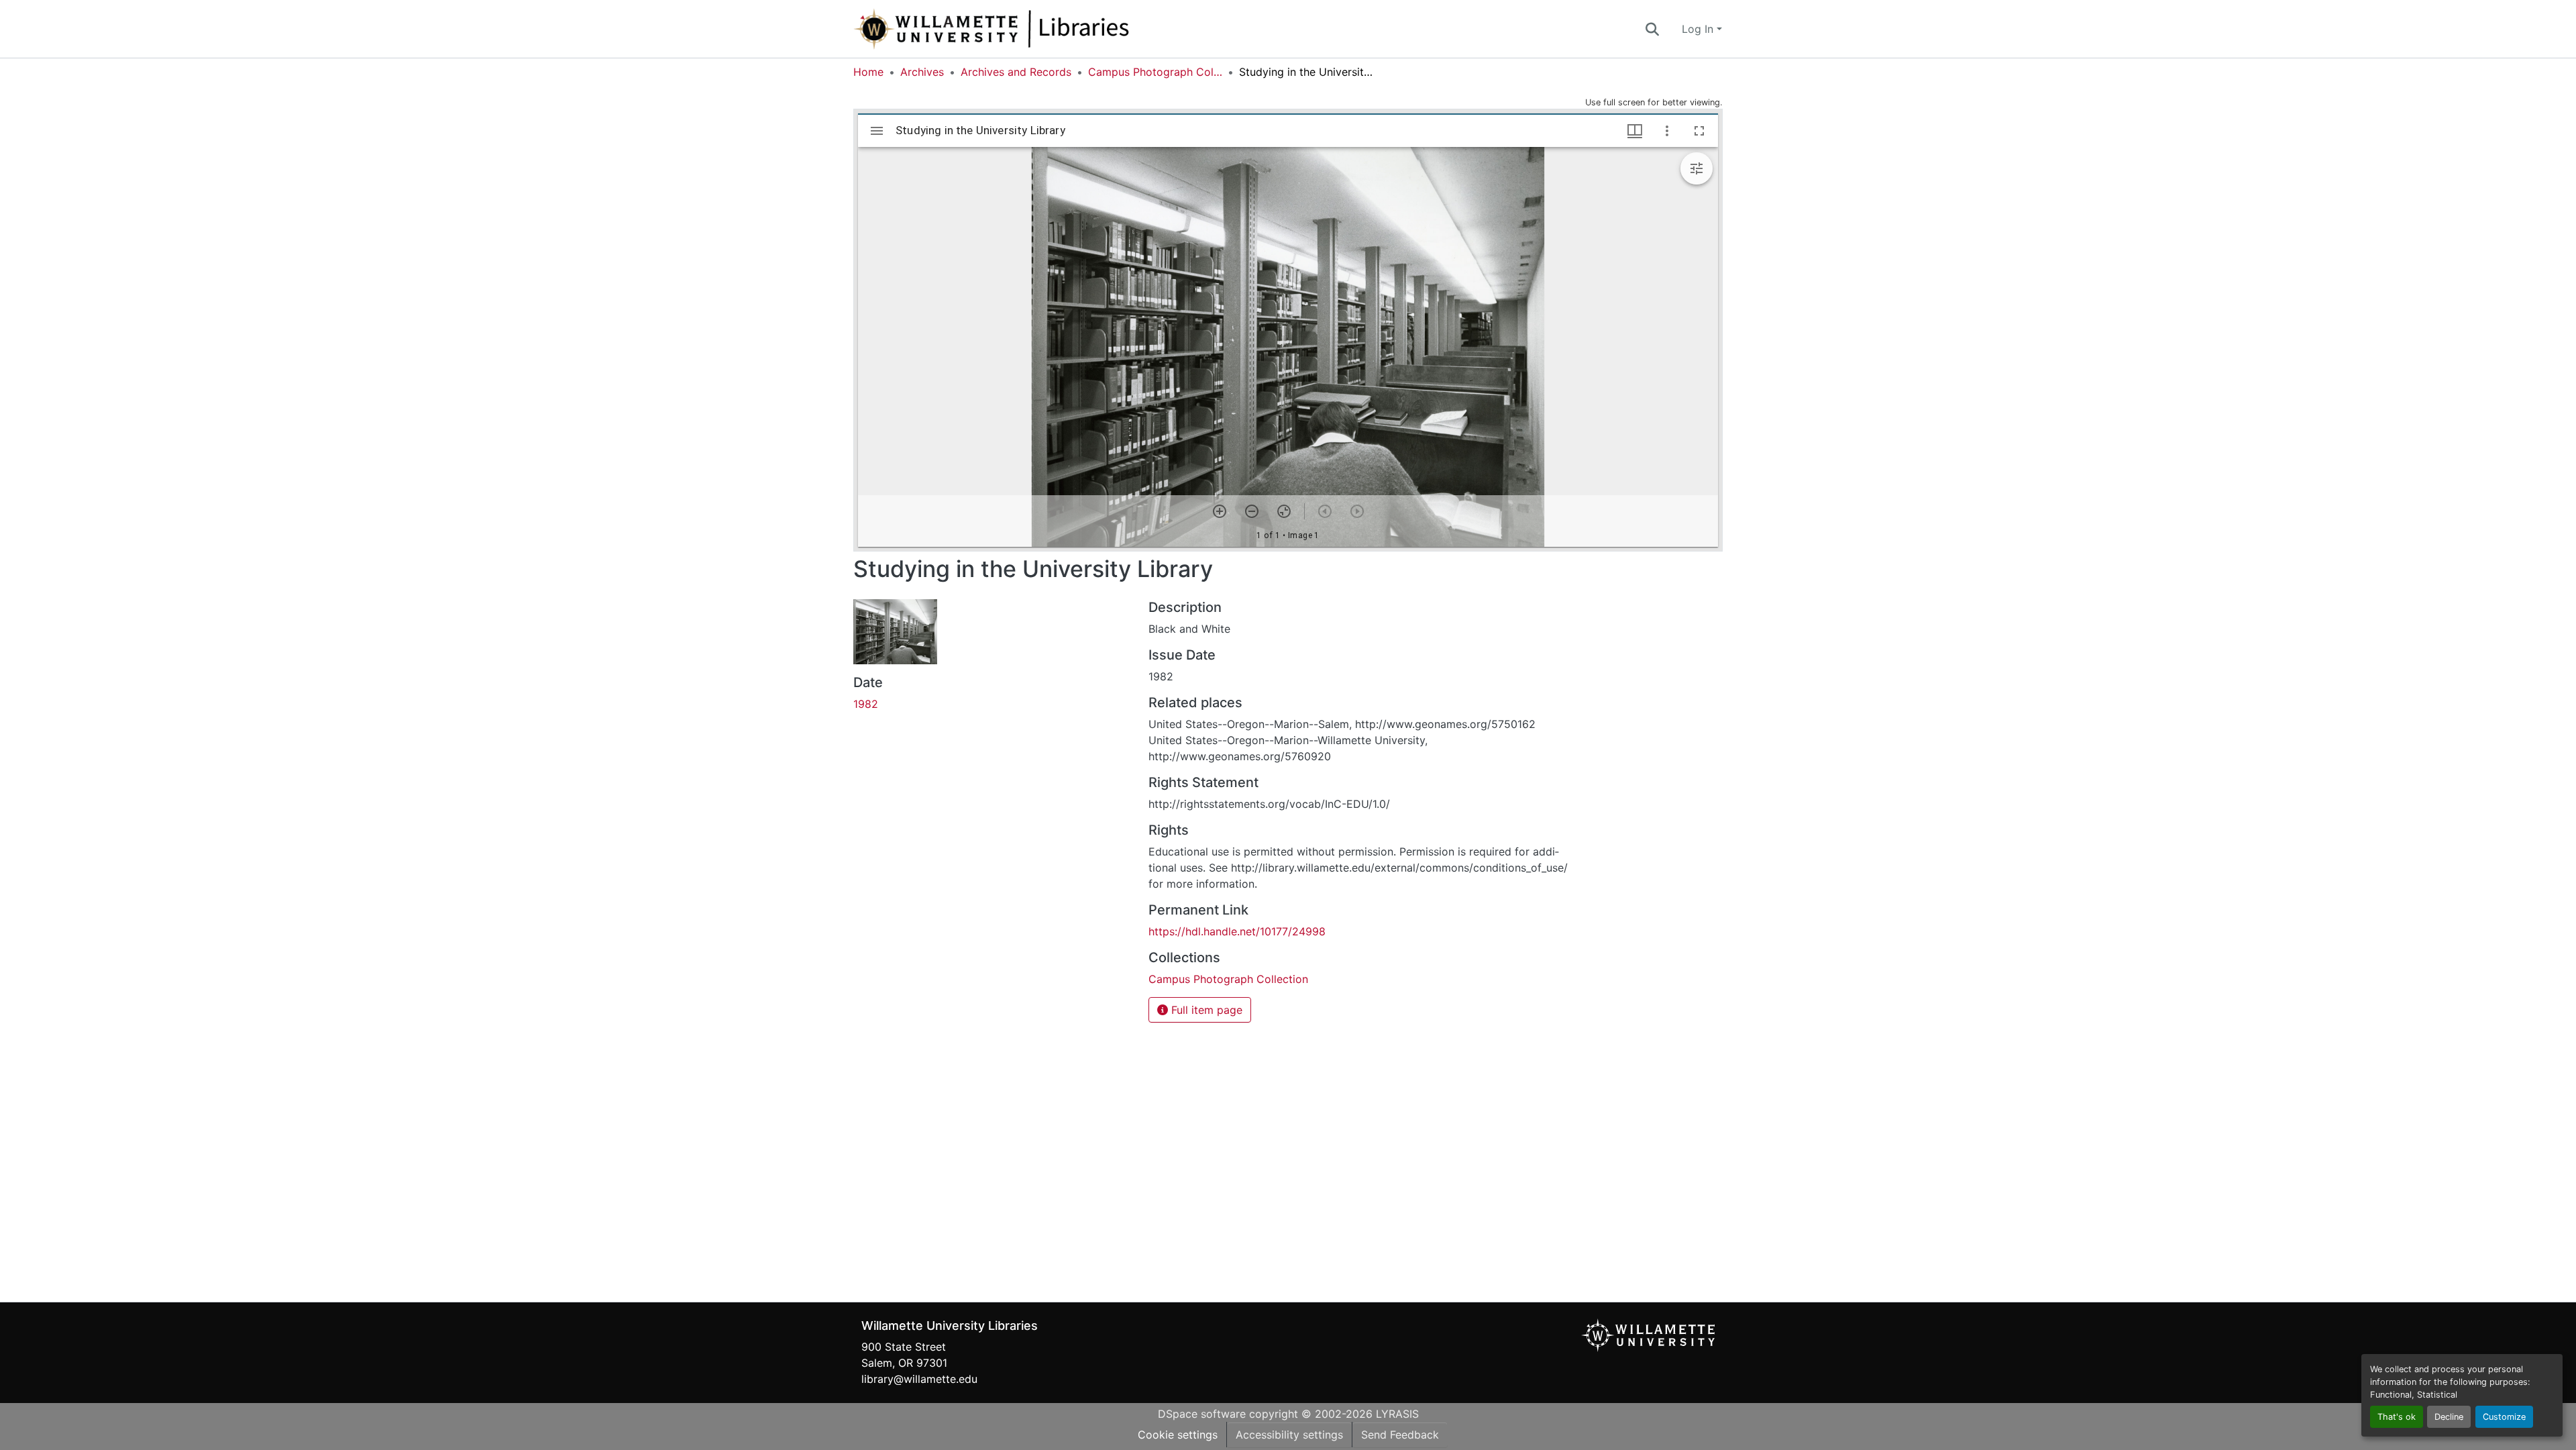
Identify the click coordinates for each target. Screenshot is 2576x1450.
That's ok (2397, 1417)
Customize (2504, 1417)
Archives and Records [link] (1016, 72)
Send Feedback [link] (1400, 1435)
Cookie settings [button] (1178, 1435)
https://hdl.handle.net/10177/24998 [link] (1237, 931)
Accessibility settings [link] (1289, 1435)
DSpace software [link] (1202, 1414)
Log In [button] (1699, 29)
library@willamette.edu (919, 1379)
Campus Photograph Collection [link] (1155, 72)
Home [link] (868, 72)
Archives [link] (922, 72)
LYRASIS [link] (1397, 1414)
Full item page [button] (1205, 1010)
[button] (1036, 29)
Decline (2449, 1417)
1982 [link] (866, 704)
